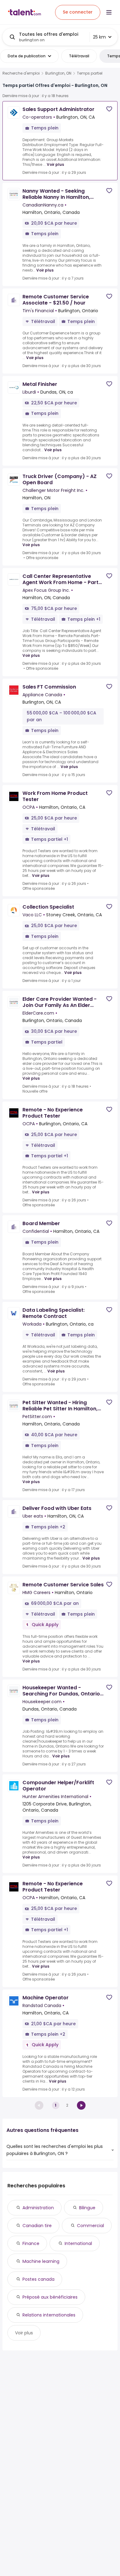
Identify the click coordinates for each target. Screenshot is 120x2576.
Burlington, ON (58, 73)
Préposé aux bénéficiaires (50, 2297)
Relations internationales (49, 2315)
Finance (31, 2243)
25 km (99, 37)
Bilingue (87, 2208)
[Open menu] (109, 12)
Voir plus (55, 164)
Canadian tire (37, 2226)
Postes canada (38, 2279)
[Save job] (109, 109)
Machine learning (41, 2261)
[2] (81, 2105)
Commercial (90, 2226)
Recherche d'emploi (21, 73)
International (78, 2243)
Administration (38, 2208)
